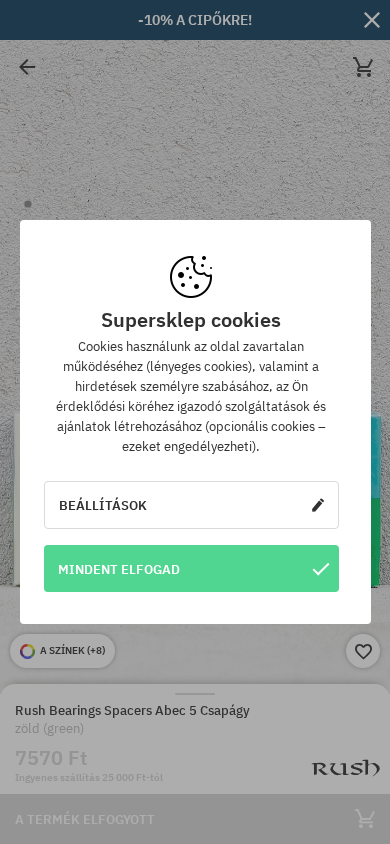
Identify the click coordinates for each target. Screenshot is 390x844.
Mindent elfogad (119, 569)
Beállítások (103, 505)
